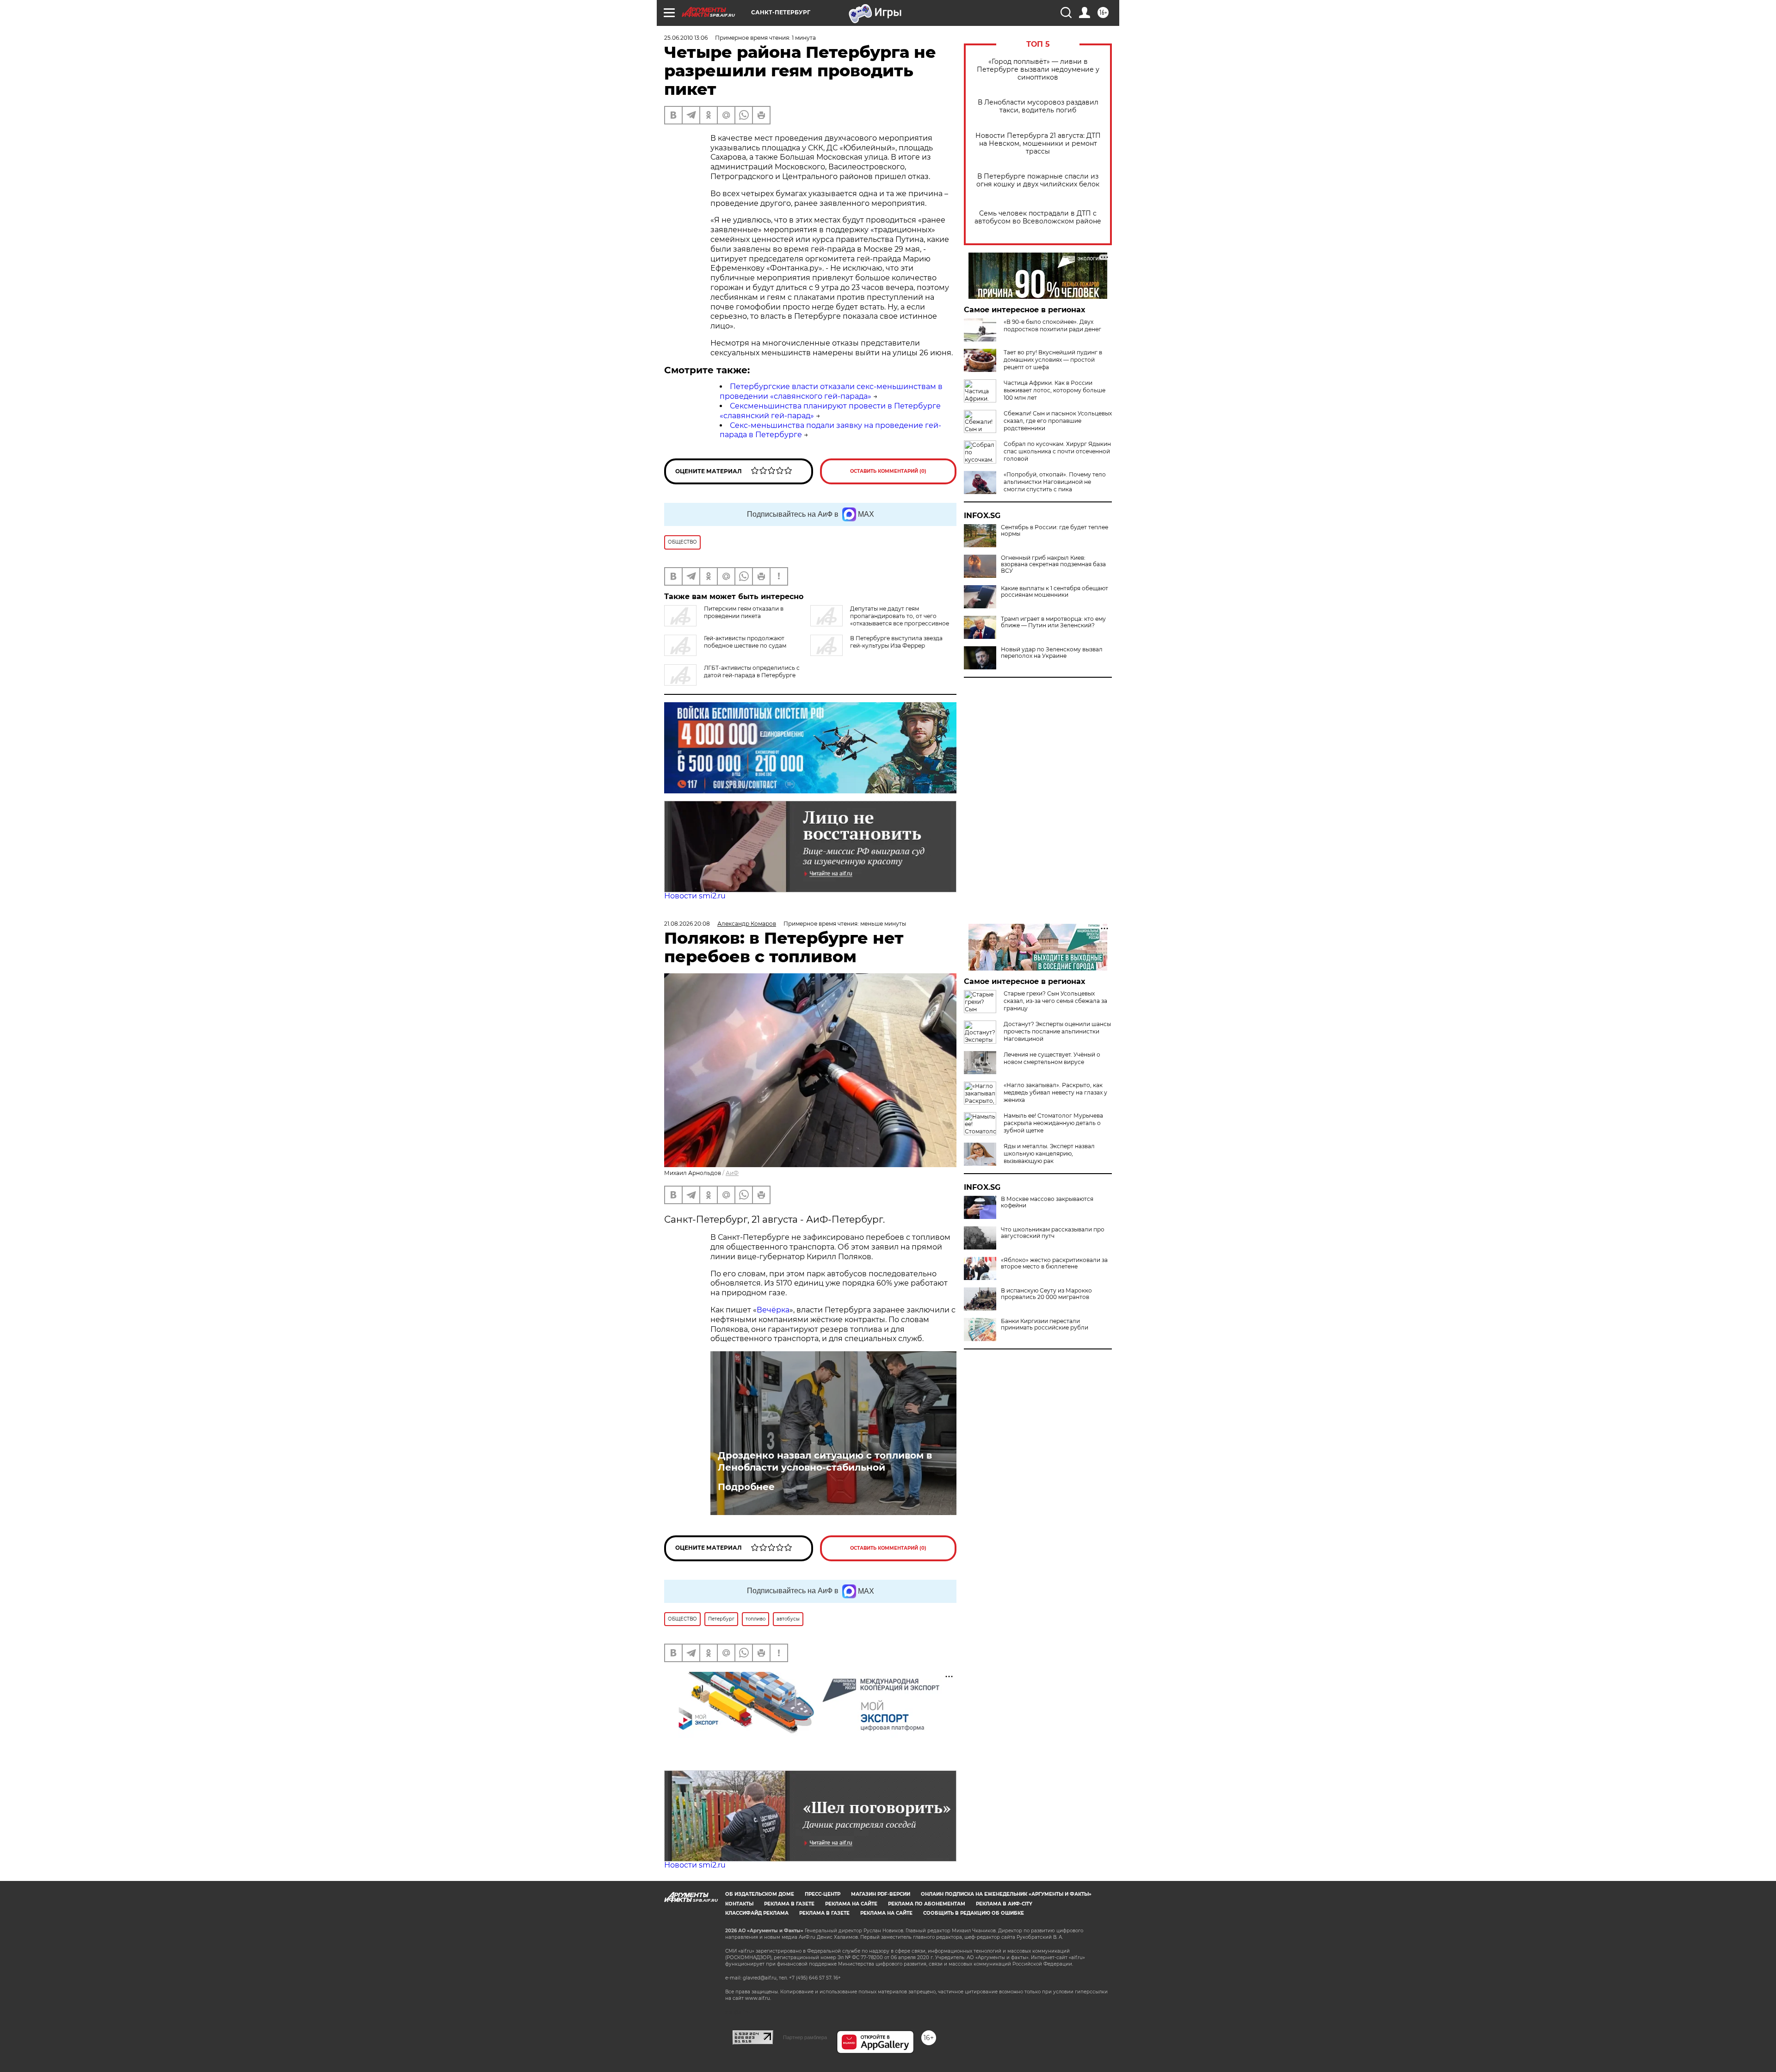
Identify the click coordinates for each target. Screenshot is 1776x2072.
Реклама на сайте (851, 1904)
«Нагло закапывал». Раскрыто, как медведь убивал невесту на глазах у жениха (1055, 1092)
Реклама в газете (789, 1904)
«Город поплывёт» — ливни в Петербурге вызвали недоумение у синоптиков (1038, 70)
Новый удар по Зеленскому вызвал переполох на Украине (1052, 653)
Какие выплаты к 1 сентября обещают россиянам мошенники (1054, 592)
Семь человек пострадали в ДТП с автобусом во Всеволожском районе (1038, 217)
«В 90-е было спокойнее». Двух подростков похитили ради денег (1052, 325)
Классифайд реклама (757, 1913)
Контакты (739, 1904)
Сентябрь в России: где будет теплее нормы (1054, 531)
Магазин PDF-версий (881, 1894)
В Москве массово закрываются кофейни (1047, 1202)
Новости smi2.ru (695, 896)
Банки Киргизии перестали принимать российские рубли (1045, 1324)
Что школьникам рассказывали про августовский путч (1053, 1233)
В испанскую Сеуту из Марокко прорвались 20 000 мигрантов (1046, 1294)
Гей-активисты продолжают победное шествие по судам (745, 642)
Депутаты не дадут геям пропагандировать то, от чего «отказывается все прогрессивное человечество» (880, 620)
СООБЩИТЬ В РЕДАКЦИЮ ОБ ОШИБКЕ (974, 1913)
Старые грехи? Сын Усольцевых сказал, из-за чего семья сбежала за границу (1055, 1001)
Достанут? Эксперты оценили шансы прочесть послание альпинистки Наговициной (1057, 1031)
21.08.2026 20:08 (687, 924)
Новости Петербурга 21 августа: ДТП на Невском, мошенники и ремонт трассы (1038, 144)
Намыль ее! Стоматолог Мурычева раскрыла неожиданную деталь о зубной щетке (1053, 1123)
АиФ (732, 1173)
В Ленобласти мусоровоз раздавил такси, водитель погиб (1038, 106)
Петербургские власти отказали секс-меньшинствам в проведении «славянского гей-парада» (831, 391)
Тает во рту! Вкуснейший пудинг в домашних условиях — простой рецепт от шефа (1053, 360)
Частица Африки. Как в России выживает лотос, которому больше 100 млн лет (1054, 390)
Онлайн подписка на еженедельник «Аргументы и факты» (1006, 1894)
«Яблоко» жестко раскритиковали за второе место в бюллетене (1054, 1263)
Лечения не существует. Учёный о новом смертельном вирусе (1052, 1058)
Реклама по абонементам (927, 1904)
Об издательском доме (760, 1894)
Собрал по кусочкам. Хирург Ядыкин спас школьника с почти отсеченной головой (1057, 451)
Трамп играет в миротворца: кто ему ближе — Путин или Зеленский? (1053, 622)
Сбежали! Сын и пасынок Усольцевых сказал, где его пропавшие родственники (1058, 421)
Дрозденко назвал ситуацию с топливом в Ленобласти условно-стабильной (825, 1461)
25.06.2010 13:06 (686, 38)
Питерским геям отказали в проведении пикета (744, 612)
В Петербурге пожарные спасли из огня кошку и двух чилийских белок (1038, 180)
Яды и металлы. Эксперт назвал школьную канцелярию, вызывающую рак (1049, 1154)
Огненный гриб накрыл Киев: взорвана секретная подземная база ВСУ (1053, 564)
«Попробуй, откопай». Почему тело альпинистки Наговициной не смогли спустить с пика (1055, 482)
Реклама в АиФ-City (1004, 1904)
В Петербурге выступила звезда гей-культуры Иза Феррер (896, 642)
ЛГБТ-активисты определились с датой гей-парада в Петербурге (752, 671)
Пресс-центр (823, 1894)
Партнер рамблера (805, 2037)
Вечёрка (773, 1310)
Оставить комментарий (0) (888, 471)
